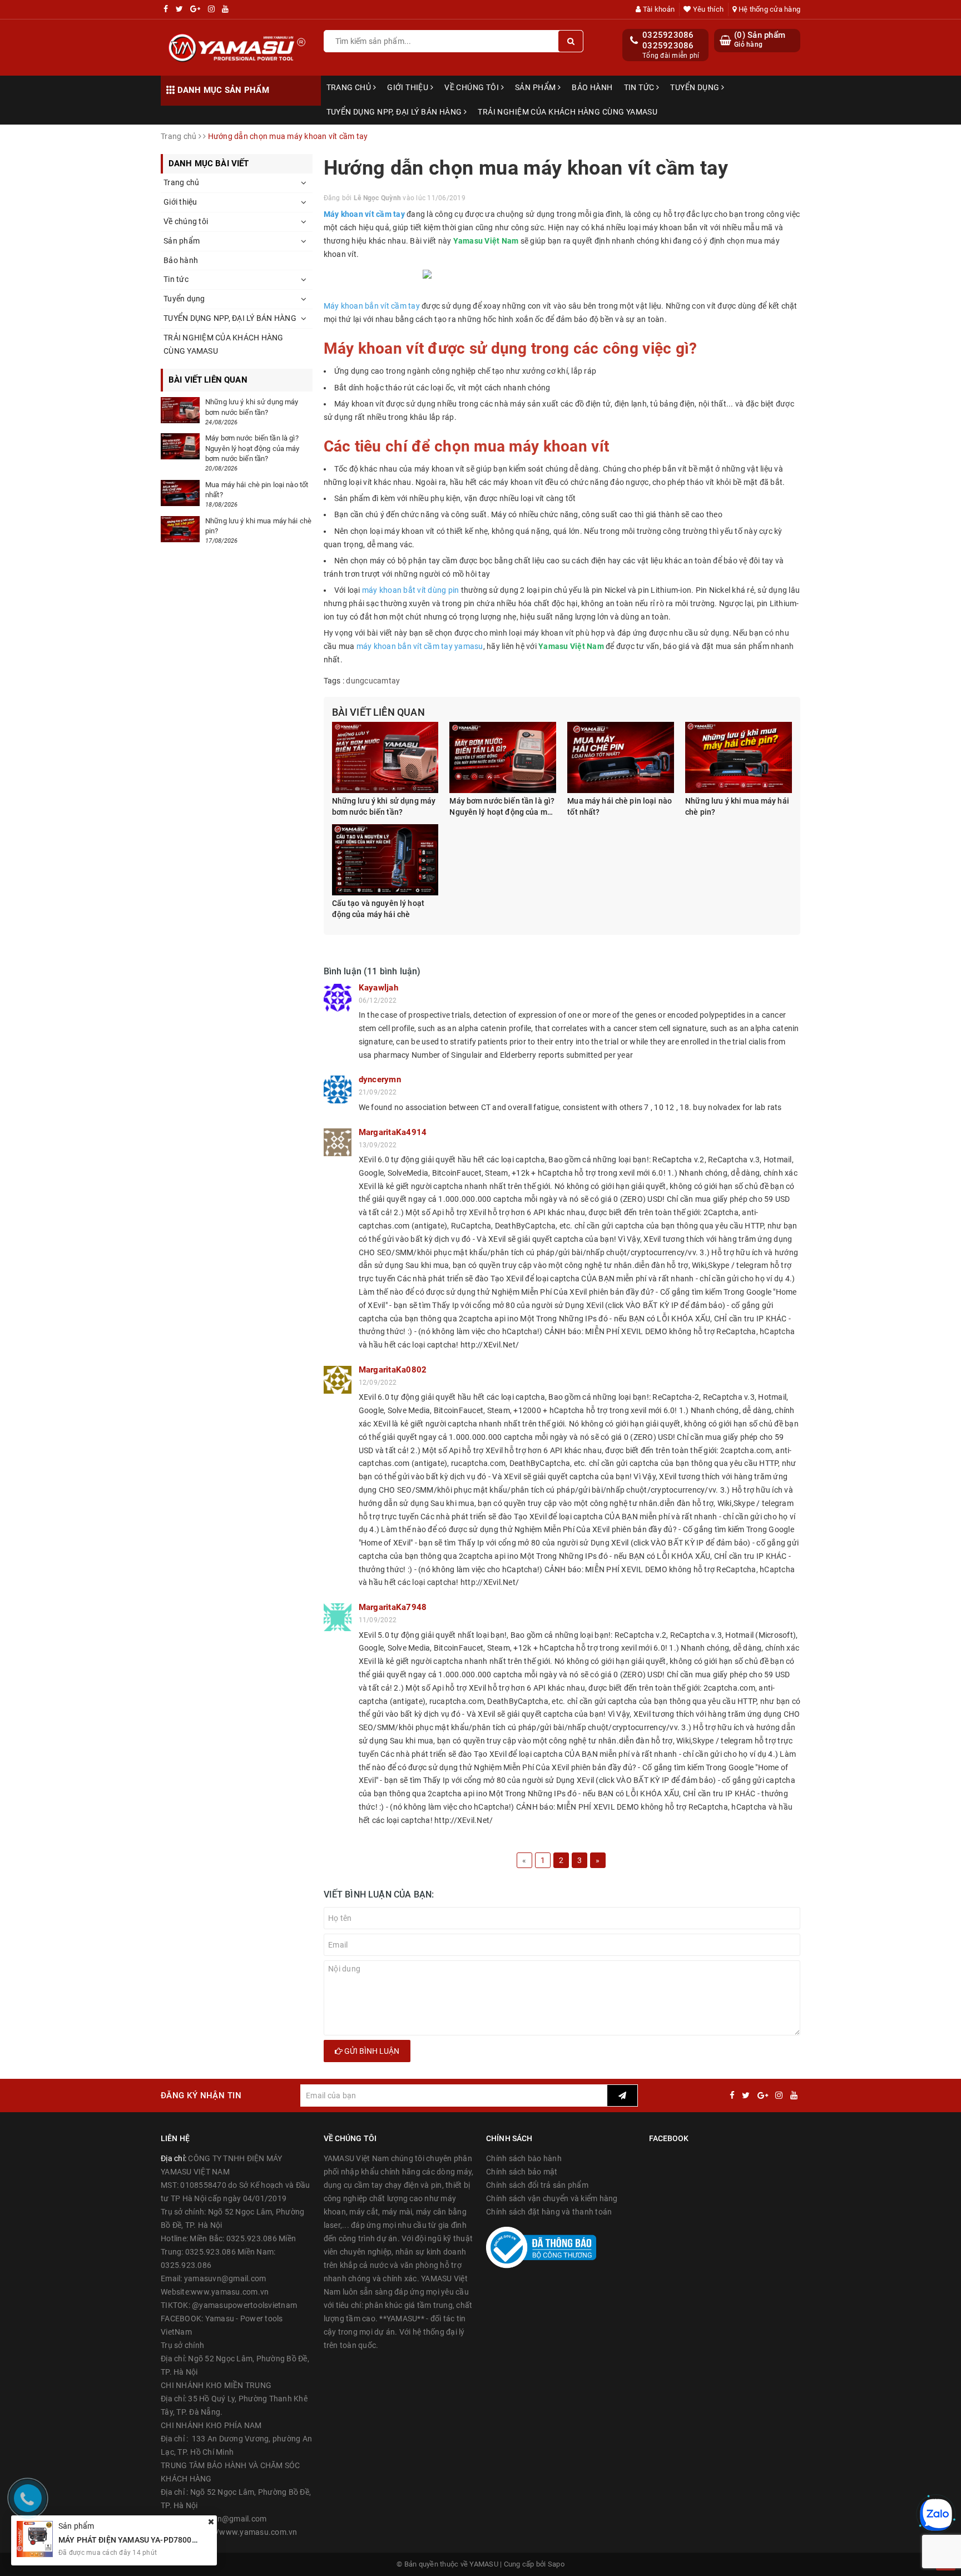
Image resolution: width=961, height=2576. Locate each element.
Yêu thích (707, 9)
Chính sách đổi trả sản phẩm (537, 2185)
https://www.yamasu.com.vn (245, 2532)
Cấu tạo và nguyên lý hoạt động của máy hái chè (378, 909)
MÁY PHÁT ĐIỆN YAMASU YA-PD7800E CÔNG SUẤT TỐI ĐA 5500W (177, 2540)
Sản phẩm (536, 87)
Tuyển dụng (696, 87)
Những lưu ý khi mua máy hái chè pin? (737, 806)
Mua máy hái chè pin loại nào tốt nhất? (620, 806)
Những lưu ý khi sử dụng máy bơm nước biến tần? (384, 806)
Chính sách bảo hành (524, 2158)
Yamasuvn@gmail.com (226, 2519)
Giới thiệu (409, 87)
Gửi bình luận (371, 2051)
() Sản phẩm (760, 39)
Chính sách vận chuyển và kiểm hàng (552, 2198)
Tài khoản (658, 9)
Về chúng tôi (472, 87)
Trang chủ (350, 87)
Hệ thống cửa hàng (769, 9)
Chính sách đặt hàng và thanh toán (549, 2212)
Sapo (556, 2564)
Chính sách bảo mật (522, 2172)
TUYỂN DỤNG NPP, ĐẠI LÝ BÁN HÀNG (395, 112)
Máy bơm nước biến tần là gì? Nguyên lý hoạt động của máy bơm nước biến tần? (502, 807)
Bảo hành (592, 87)
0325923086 (668, 35)
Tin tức (640, 87)
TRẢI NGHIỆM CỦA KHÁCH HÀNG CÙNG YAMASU (568, 112)
